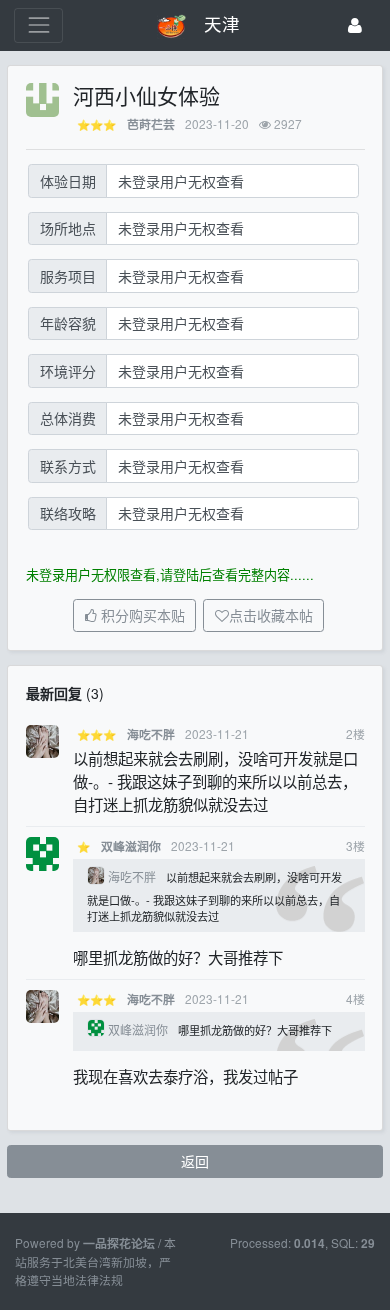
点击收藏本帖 (271, 616)
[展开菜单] (38, 25)
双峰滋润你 (131, 846)
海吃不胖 (151, 734)
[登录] (355, 25)
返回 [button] (195, 1161)
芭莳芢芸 (151, 124)
